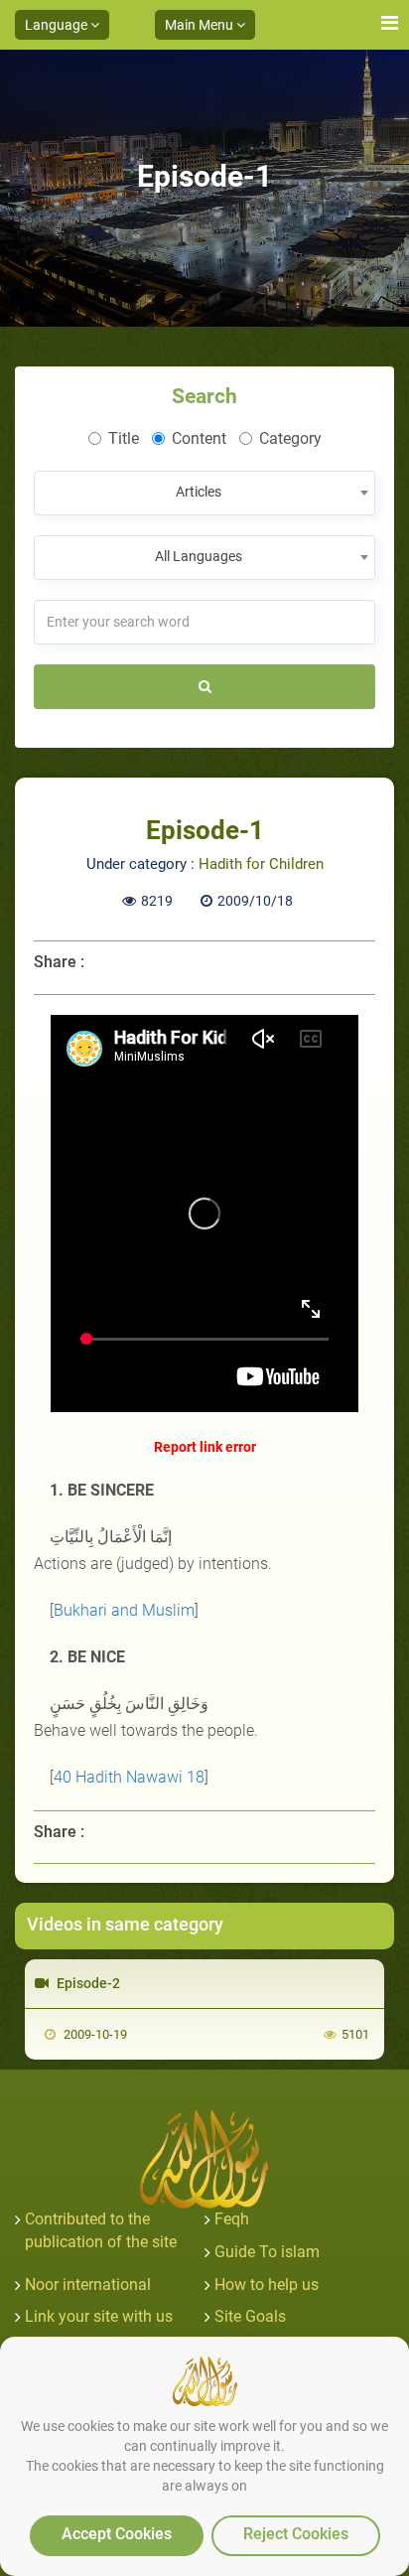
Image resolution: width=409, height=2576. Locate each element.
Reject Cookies (296, 2534)
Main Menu (201, 25)
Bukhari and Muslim (124, 1610)
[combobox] (204, 493)
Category (290, 438)
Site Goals (250, 2316)
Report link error (205, 1447)
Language (58, 25)
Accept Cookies (117, 2534)
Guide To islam (267, 2252)
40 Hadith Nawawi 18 (129, 1777)
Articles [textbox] (199, 492)
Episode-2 (87, 1983)
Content (199, 438)
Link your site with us (99, 2316)
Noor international (88, 2285)
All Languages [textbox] (199, 556)
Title (124, 438)
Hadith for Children (261, 864)
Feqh (232, 2219)
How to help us (267, 2285)
